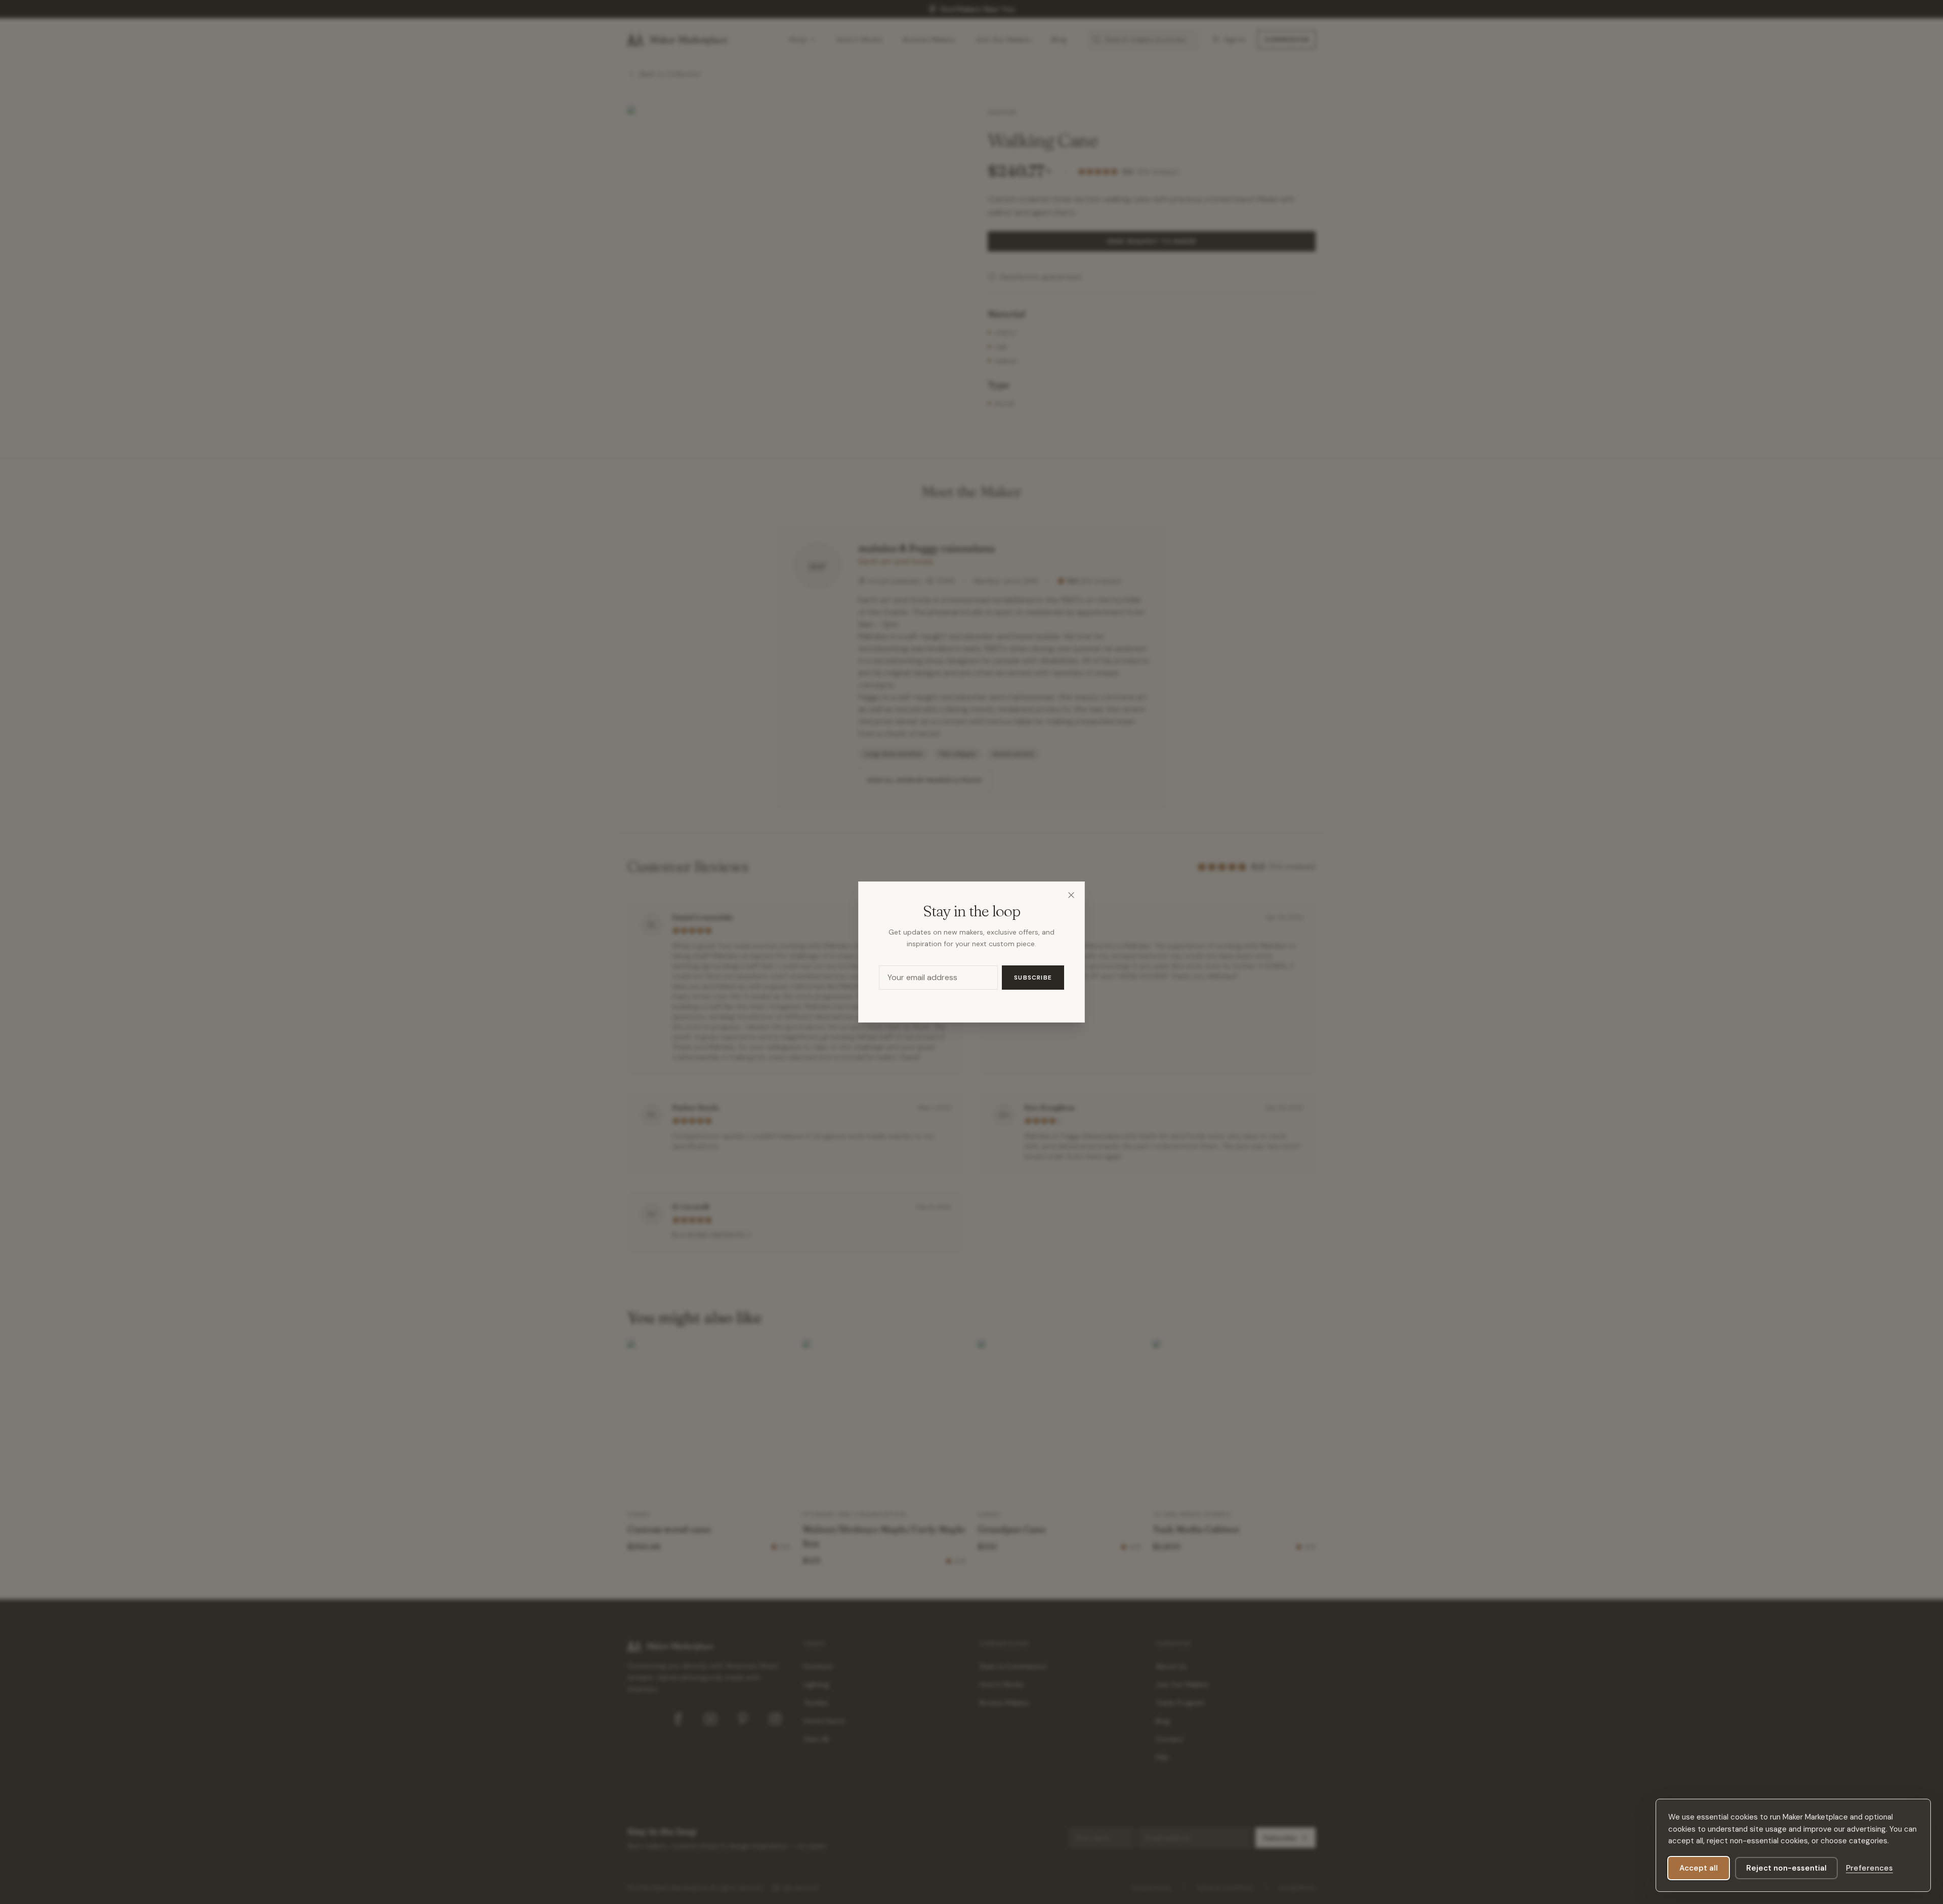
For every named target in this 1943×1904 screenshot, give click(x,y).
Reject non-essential (1786, 1868)
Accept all (1699, 1868)
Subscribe (1033, 978)
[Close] (1071, 895)
